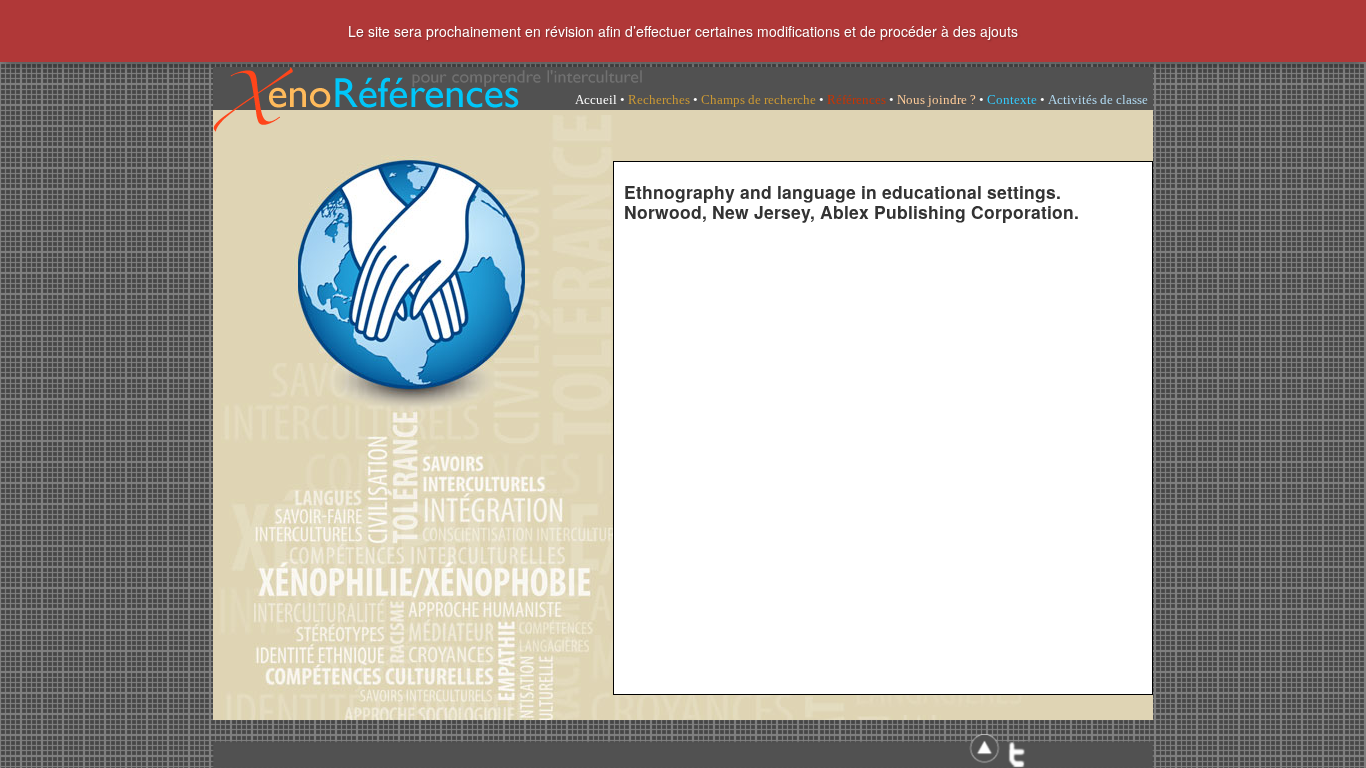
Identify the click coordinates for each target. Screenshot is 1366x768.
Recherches (659, 99)
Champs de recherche (758, 99)
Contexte (1012, 99)
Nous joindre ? (936, 99)
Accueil (596, 99)
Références (856, 99)
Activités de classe (1098, 99)
